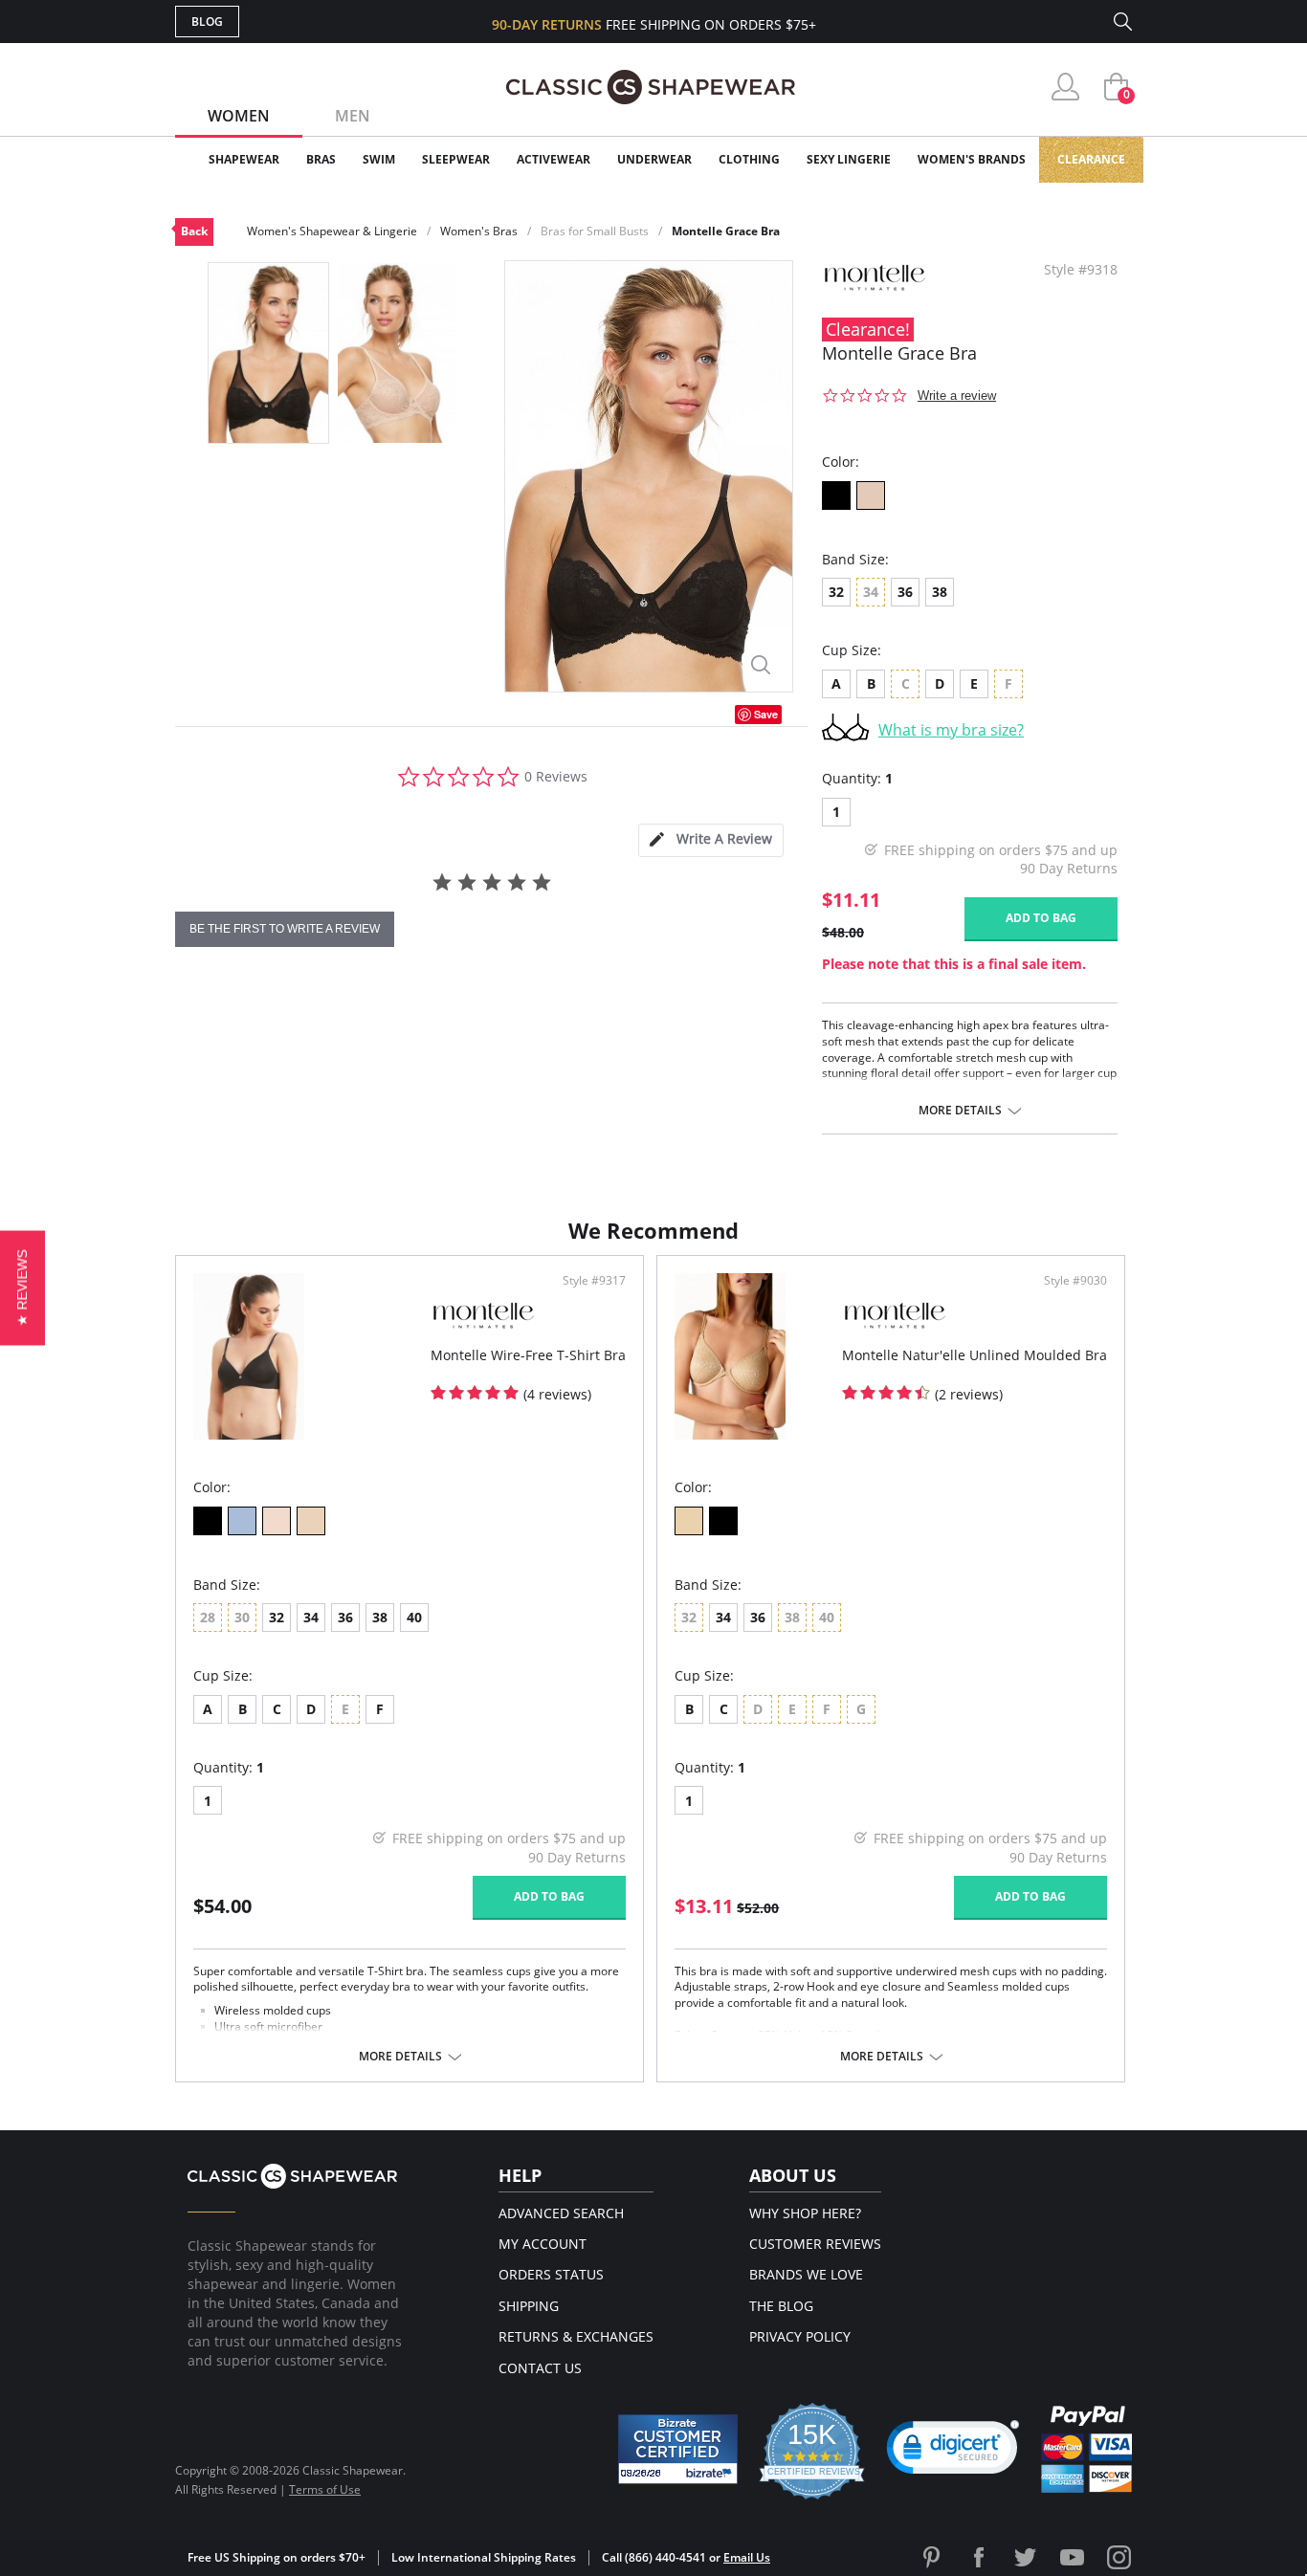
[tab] (711, 840)
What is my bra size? (951, 730)
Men (353, 116)
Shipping (529, 2306)
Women (239, 116)
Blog (207, 22)
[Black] (836, 495)
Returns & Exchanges (576, 2336)
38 (940, 592)
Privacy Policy (800, 2336)
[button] (953, 2452)
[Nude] (871, 495)
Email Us (747, 2557)
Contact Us (540, 2368)
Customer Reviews (815, 2244)
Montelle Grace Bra (726, 231)
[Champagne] (277, 1521)
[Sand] (311, 1521)
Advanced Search (561, 2213)
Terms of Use (325, 2489)
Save (766, 714)
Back (194, 231)
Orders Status (551, 2274)
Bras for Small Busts (595, 231)
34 (311, 1617)
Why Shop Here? (805, 2213)
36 (905, 592)
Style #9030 (1075, 1281)
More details (960, 1111)
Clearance (1091, 159)
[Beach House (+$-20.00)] (242, 1521)
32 (836, 592)
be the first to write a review (285, 929)
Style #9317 (594, 1281)
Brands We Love (806, 2274)
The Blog (781, 2306)
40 (414, 1617)
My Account (543, 2244)
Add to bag (1041, 918)
